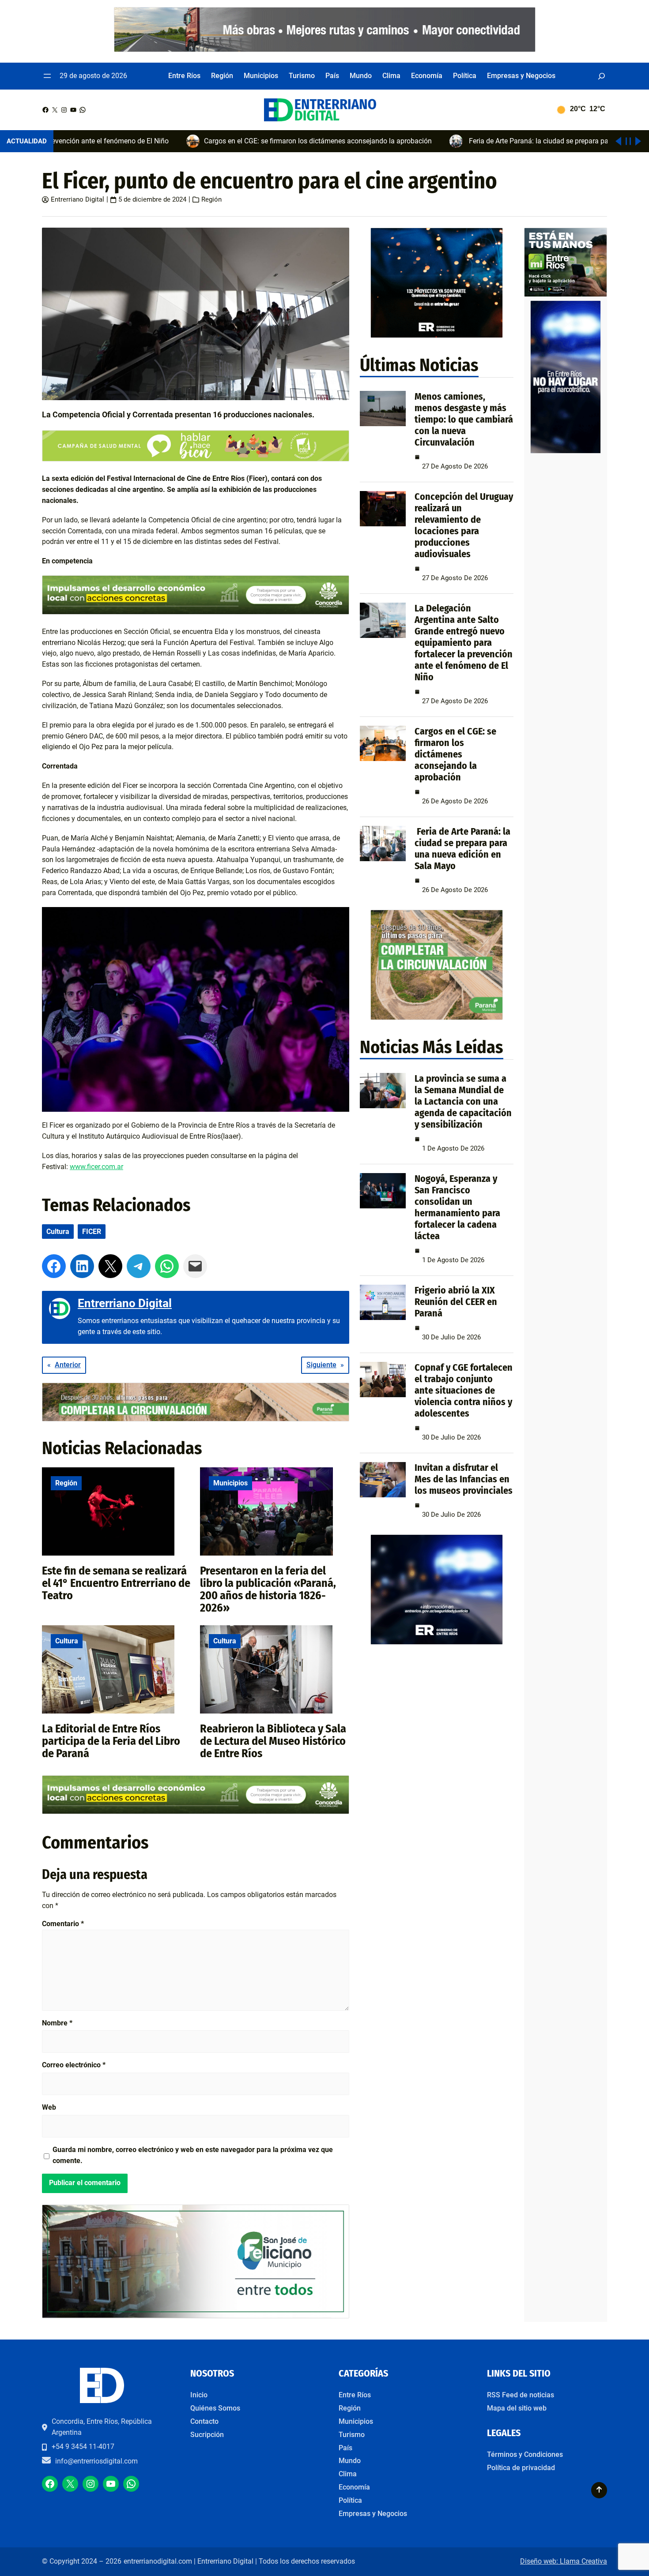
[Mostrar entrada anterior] (618, 141)
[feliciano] (196, 2316)
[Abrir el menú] (47, 76)
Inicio (199, 2395)
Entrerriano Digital (77, 199)
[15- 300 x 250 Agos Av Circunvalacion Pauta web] (437, 1018)
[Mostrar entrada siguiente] (638, 141)
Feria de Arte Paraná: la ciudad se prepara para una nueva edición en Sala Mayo (462, 849)
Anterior (68, 1365)
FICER (92, 1232)
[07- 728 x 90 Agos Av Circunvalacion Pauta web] (196, 1419)
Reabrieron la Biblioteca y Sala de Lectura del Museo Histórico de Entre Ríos (273, 1741)
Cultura (58, 1232)
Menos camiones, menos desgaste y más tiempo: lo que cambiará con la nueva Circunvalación (464, 419)
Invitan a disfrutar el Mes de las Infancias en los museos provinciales (464, 1479)
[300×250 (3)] (437, 336)
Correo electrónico (74, 2065)
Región (211, 199)
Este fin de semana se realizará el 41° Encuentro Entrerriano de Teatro (116, 1583)
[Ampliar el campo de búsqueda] (602, 76)
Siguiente (321, 1365)
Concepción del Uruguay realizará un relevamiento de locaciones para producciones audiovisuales (464, 525)
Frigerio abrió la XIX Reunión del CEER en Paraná (456, 1302)
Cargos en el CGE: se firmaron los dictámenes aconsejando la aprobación (455, 754)
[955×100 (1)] (325, 50)
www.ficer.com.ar (96, 1167)
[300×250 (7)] (437, 1642)
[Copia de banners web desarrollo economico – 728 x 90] (196, 612)
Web (49, 2107)
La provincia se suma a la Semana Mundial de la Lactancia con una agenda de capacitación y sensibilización (463, 1101)
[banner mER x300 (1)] (566, 294)
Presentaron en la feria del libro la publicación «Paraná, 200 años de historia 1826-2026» (268, 1589)
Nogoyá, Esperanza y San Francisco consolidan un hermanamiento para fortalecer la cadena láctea (457, 1207)
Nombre (57, 2023)
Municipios (230, 1483)
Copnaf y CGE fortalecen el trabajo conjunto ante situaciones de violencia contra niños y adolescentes (464, 1390)
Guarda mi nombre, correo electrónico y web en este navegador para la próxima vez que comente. (193, 2155)
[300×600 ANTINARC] (566, 452)
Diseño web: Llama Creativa (564, 2561)
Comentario (63, 1924)
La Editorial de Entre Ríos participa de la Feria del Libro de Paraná (111, 1741)
